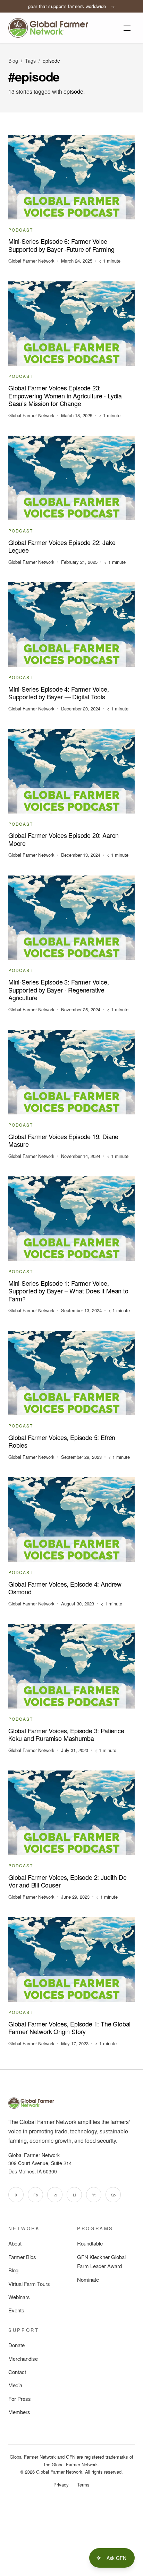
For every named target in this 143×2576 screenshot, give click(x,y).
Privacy (61, 2485)
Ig (55, 2195)
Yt (94, 2195)
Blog (13, 61)
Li (74, 2195)
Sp (113, 2195)
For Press (20, 2399)
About (15, 2243)
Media (15, 2385)
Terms (83, 2485)
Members (19, 2412)
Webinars (19, 2297)
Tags (30, 61)
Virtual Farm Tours (29, 2284)
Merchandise (23, 2359)
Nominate (88, 2279)
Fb (36, 2195)
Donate (16, 2345)
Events (16, 2310)
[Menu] (127, 28)
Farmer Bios (22, 2257)
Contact (17, 2372)
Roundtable (90, 2243)
